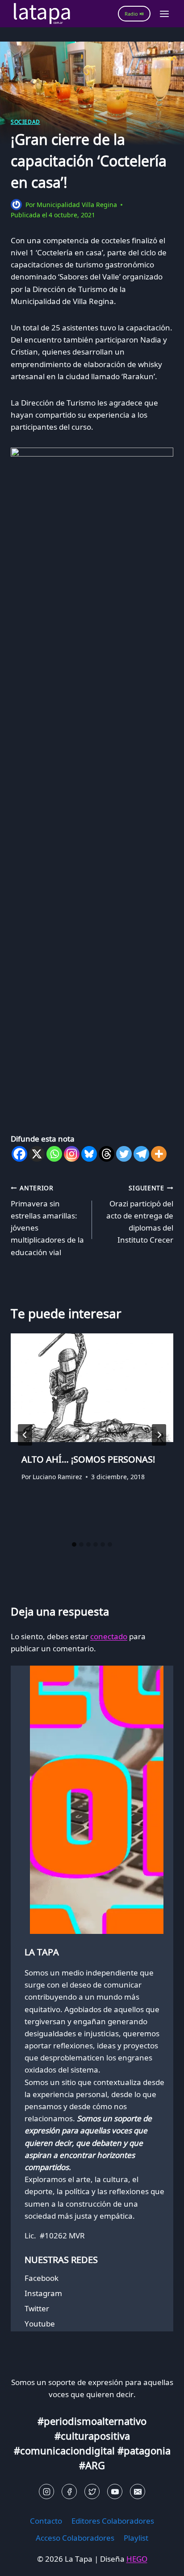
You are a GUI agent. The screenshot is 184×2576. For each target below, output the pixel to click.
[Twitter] (124, 1154)
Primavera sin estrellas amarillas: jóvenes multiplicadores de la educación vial (47, 1220)
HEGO (137, 2559)
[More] (159, 1154)
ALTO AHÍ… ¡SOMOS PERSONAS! (88, 1459)
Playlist (136, 2538)
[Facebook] (19, 1154)
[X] (37, 1154)
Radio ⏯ (134, 14)
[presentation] (92, 1388)
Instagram (43, 2293)
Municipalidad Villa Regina (77, 205)
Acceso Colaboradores (75, 2538)
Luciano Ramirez (57, 1477)
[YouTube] (115, 2491)
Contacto (46, 2521)
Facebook (42, 2278)
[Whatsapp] (54, 1154)
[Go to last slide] (25, 1435)
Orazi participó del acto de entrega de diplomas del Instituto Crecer (140, 1214)
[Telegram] (141, 1154)
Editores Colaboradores (113, 2521)
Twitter (37, 2308)
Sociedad (25, 122)
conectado (109, 1636)
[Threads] (107, 1154)
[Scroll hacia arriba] (23, 2562)
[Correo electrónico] (138, 2491)
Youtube (40, 2324)
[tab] (74, 1544)
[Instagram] (72, 1154)
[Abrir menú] (164, 14)
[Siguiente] (159, 1435)
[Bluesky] (89, 1154)
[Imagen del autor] (16, 205)
